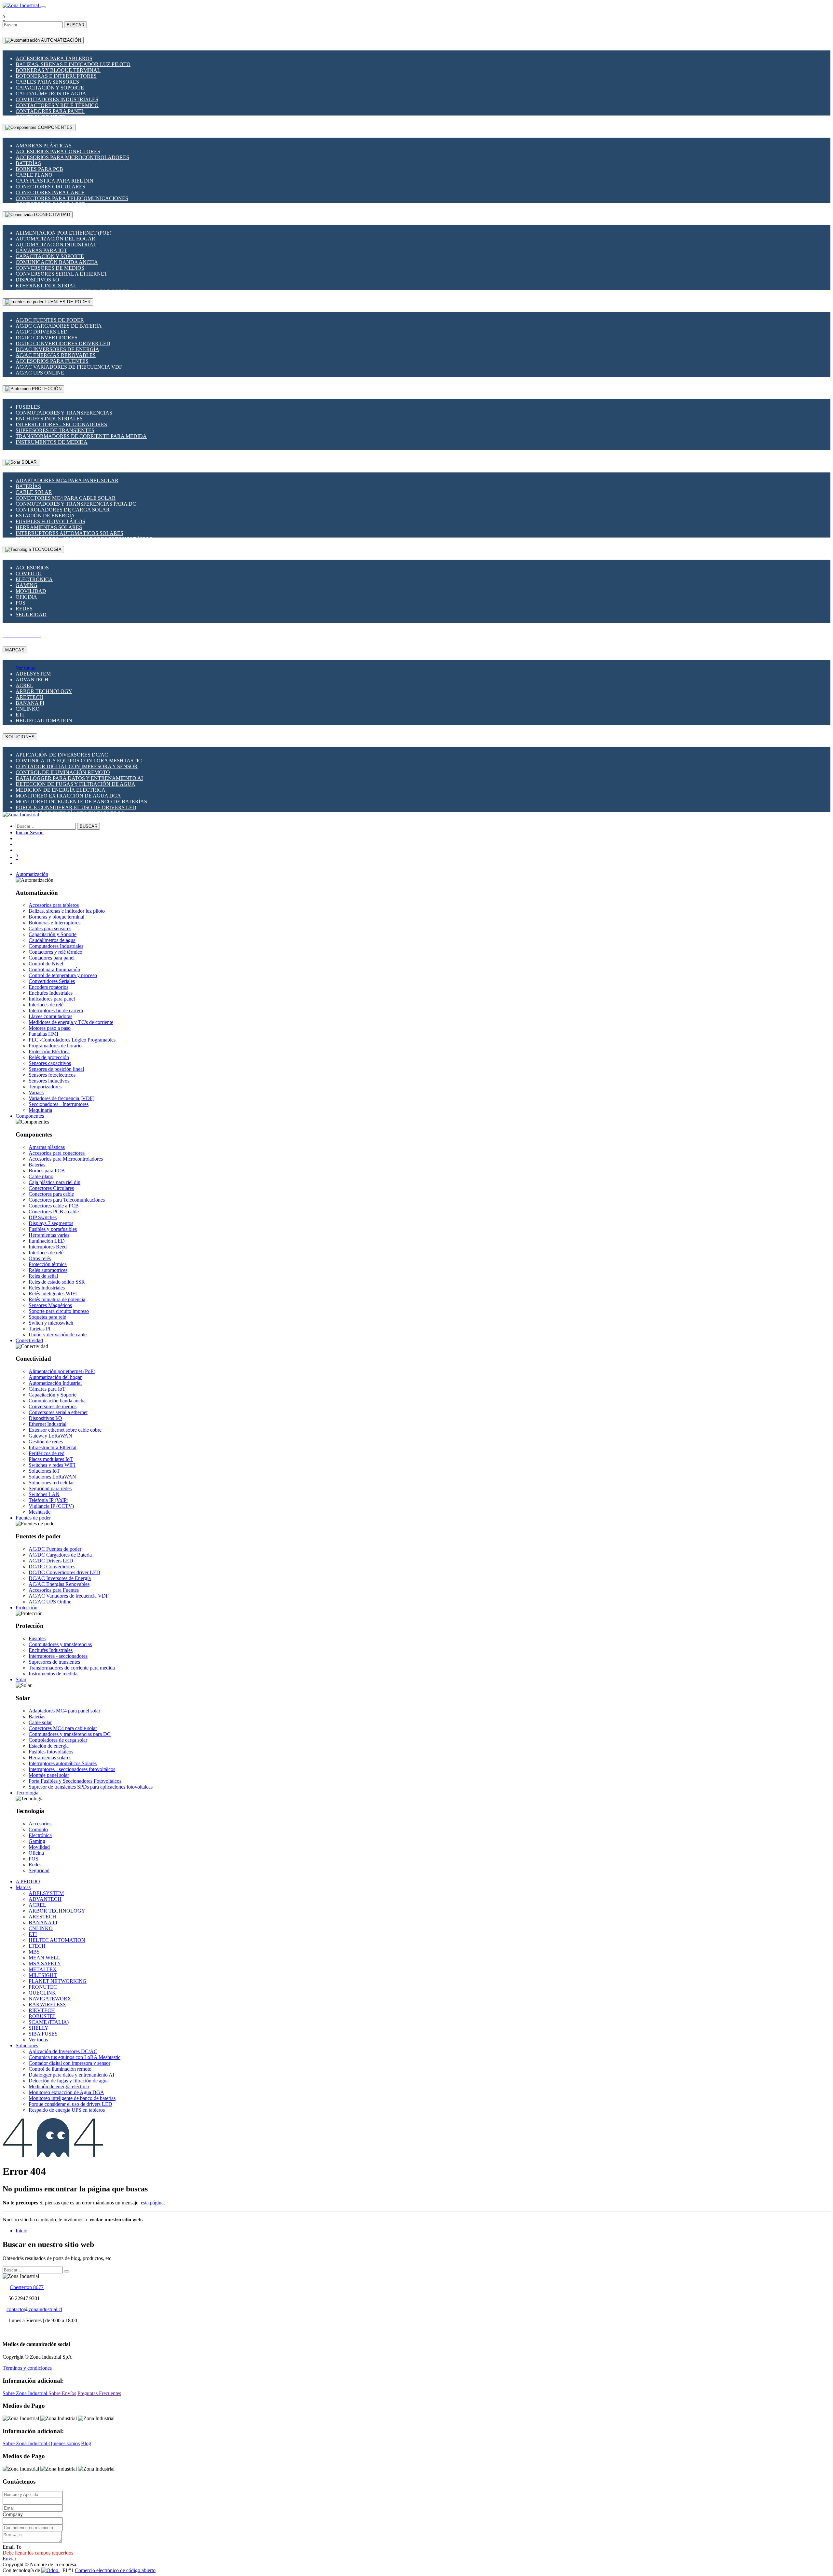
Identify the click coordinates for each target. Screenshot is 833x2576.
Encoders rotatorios (48, 987)
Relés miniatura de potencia (57, 1299)
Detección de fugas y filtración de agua (75, 784)
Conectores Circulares (50, 187)
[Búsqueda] (67, 2271)
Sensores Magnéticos (50, 1305)
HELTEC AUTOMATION (44, 721)
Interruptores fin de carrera (56, 1010)
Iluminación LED (47, 1241)
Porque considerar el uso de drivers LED (76, 807)
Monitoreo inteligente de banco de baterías (81, 802)
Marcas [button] (23, 1887)
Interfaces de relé (46, 1005)
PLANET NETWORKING (58, 1981)
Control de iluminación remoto (63, 772)
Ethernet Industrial (46, 286)
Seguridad (31, 614)
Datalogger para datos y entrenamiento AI (79, 778)
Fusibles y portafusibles (53, 1229)
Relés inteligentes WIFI (53, 1294)
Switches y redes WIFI (52, 1465)
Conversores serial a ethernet (61, 274)
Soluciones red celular (51, 1483)
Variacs (36, 1092)
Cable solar (34, 492)
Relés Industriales (47, 1288)
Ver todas (25, 668)
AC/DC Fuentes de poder (50, 320)
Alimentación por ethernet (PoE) (63, 233)
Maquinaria (40, 1110)
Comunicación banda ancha (57, 262)
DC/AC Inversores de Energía (57, 349)
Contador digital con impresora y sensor (77, 766)
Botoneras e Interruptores (56, 76)
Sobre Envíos (62, 2393)
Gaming (27, 585)
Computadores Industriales (57, 99)
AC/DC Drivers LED (42, 332)
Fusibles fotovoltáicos (50, 521)
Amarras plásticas (44, 146)
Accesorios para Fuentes (52, 361)
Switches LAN (44, 1494)
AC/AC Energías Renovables (56, 355)
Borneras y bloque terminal (58, 70)
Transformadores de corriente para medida (81, 436)
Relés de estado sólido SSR (57, 1282)
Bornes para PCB (39, 169)
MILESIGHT (43, 1975)
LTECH (37, 1946)
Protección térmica (48, 1264)
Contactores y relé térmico (57, 105)
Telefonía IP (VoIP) (48, 1500)
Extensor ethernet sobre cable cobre (65, 1430)
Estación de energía (45, 516)
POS (20, 603)
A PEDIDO (28, 1881)
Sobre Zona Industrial (26, 2393)
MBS (34, 1952)
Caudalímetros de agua (51, 94)
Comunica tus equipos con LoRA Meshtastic (79, 761)
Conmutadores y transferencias (64, 413)
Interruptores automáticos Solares (69, 533)
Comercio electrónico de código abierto (115, 2570)
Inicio (21, 2231)
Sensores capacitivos (50, 1063)
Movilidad (31, 591)
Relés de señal (43, 1276)
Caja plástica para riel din (55, 181)
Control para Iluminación (54, 969)
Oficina (26, 597)
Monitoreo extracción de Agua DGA (68, 796)
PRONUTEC (43, 1987)
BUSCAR (75, 25)
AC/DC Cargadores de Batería (59, 326)
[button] (32, 874)
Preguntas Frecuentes (99, 2393)
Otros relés (40, 1258)
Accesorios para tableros (54, 58)
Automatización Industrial (56, 245)
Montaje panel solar (49, 1775)
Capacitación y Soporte (50, 88)
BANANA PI (30, 703)
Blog (86, 2443)
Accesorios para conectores (58, 151)
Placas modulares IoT (51, 1459)
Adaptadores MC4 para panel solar (67, 480)
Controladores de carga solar (63, 510)
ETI (20, 715)
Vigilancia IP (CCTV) (51, 1506)
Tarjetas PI (40, 1329)
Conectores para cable (50, 192)
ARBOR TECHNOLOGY (44, 691)
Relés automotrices (48, 1270)
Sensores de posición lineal (56, 1069)
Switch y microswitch (51, 1323)
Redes (24, 609)
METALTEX (43, 1969)
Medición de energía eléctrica (61, 790)
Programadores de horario (55, 1046)
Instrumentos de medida (52, 442)
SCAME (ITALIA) (49, 2022)
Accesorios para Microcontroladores (72, 157)
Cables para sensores (47, 82)
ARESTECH (29, 697)
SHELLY (39, 2028)
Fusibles (28, 407)
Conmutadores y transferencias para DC (76, 504)
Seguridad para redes (50, 1488)
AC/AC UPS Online (40, 373)
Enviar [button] (9, 2559)
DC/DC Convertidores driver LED (63, 343)
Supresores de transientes (55, 430)
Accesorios (32, 568)
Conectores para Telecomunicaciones (72, 198)
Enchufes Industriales (49, 419)
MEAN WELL (44, 1958)
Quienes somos (64, 2443)
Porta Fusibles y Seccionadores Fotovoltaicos (75, 1781)
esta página (152, 2203)
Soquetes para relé (47, 1317)
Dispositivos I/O (37, 280)
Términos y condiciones (27, 2368)
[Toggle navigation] (43, 7)
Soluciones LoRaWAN (52, 1477)
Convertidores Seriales (52, 981)
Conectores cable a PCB (54, 1206)
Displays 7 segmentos (51, 1223)
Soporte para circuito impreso (59, 1311)
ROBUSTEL (42, 2016)
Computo (29, 573)
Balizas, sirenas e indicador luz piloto (73, 64)
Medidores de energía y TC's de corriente (71, 1022)
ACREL (24, 685)
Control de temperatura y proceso (63, 975)
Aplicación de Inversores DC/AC (62, 755)
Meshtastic (40, 1512)
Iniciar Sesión (30, 832)
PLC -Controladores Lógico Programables (72, 1040)
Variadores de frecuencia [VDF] (61, 1098)
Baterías (28, 163)
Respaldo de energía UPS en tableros (67, 2110)
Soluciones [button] (27, 2045)
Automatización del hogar (55, 239)
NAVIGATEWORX (50, 1999)
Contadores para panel (50, 111)
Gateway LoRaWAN (50, 1436)
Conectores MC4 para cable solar (66, 498)
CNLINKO (28, 709)
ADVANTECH (32, 680)
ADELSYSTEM (33, 674)
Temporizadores (45, 1087)
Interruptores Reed (48, 1247)
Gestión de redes (46, 1442)
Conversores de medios (50, 268)
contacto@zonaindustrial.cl (34, 2309)
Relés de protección (49, 1057)
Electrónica (34, 579)
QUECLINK (42, 1993)
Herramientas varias (49, 1235)
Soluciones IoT (44, 1471)
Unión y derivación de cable (58, 1335)
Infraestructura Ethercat (53, 1447)
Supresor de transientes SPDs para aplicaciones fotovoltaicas (91, 1787)
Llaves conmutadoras (50, 1016)
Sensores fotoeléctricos (52, 1075)
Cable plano (34, 175)
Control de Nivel (46, 964)
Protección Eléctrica (49, 1051)
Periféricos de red (47, 1453)
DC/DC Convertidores (47, 338)
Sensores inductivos (49, 1081)
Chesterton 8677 (27, 2287)
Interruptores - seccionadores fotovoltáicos (72, 1769)
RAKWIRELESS (47, 2004)
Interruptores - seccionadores (61, 424)
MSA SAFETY (45, 1963)
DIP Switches (43, 1217)
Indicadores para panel (52, 999)
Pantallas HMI (43, 1034)
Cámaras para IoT (41, 250)
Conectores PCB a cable (54, 1212)
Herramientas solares (49, 527)
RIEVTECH (42, 2010)
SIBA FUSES (43, 2034)
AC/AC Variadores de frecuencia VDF (69, 367)
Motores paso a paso (50, 1028)
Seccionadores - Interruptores (59, 1104)
